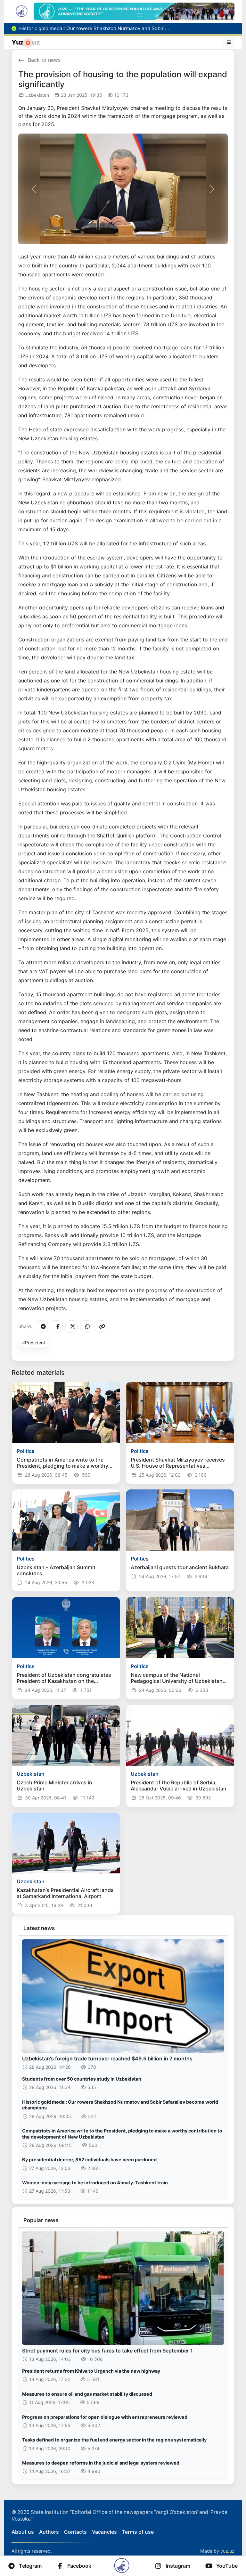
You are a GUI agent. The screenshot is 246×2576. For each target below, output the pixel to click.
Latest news (39, 1928)
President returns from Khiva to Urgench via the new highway (91, 2371)
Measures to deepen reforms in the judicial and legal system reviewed (101, 2463)
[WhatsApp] (86, 1326)
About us (23, 2532)
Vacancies (104, 2532)
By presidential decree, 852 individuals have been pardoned (89, 2160)
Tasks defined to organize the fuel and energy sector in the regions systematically (114, 2440)
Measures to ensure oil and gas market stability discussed (87, 2394)
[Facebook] (57, 1326)
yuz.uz (227, 2551)
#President (34, 1343)
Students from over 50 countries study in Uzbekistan (82, 2079)
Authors (49, 2532)
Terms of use (138, 2532)
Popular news (41, 2220)
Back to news (44, 60)
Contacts (75, 2532)
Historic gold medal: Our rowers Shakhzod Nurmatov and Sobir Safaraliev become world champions (120, 2105)
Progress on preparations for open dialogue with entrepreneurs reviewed (105, 2417)
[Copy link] (101, 1326)
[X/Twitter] (71, 1326)
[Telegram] (42, 1326)
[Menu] (229, 42)
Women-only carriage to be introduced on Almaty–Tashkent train (95, 2183)
